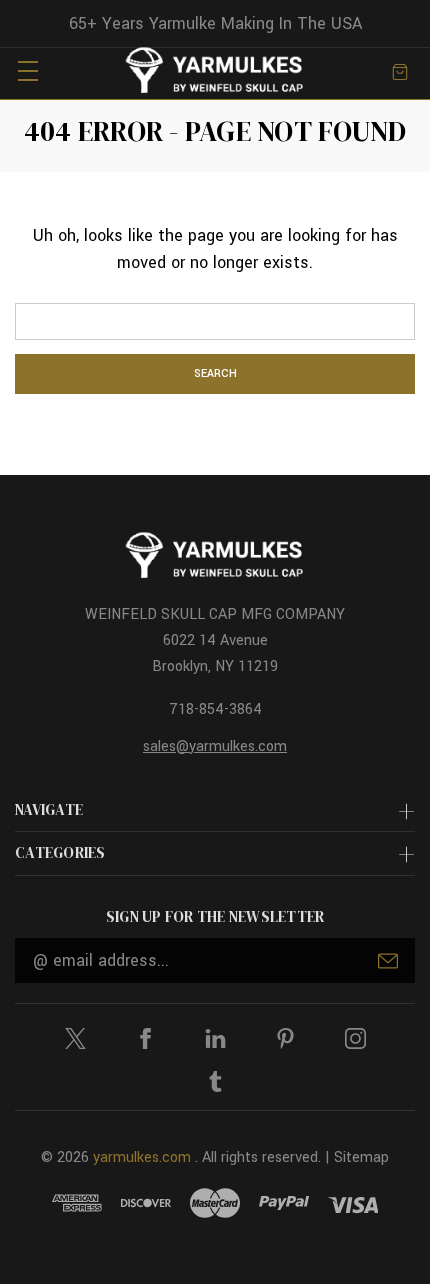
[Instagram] (355, 1038)
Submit (388, 961)
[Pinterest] (285, 1038)
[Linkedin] (215, 1038)
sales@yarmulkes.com (215, 746)
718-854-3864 (215, 709)
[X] (75, 1038)
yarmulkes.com (142, 1157)
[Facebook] (145, 1038)
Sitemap (361, 1157)
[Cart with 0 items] (400, 70)
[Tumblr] (215, 1081)
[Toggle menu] (27, 70)
